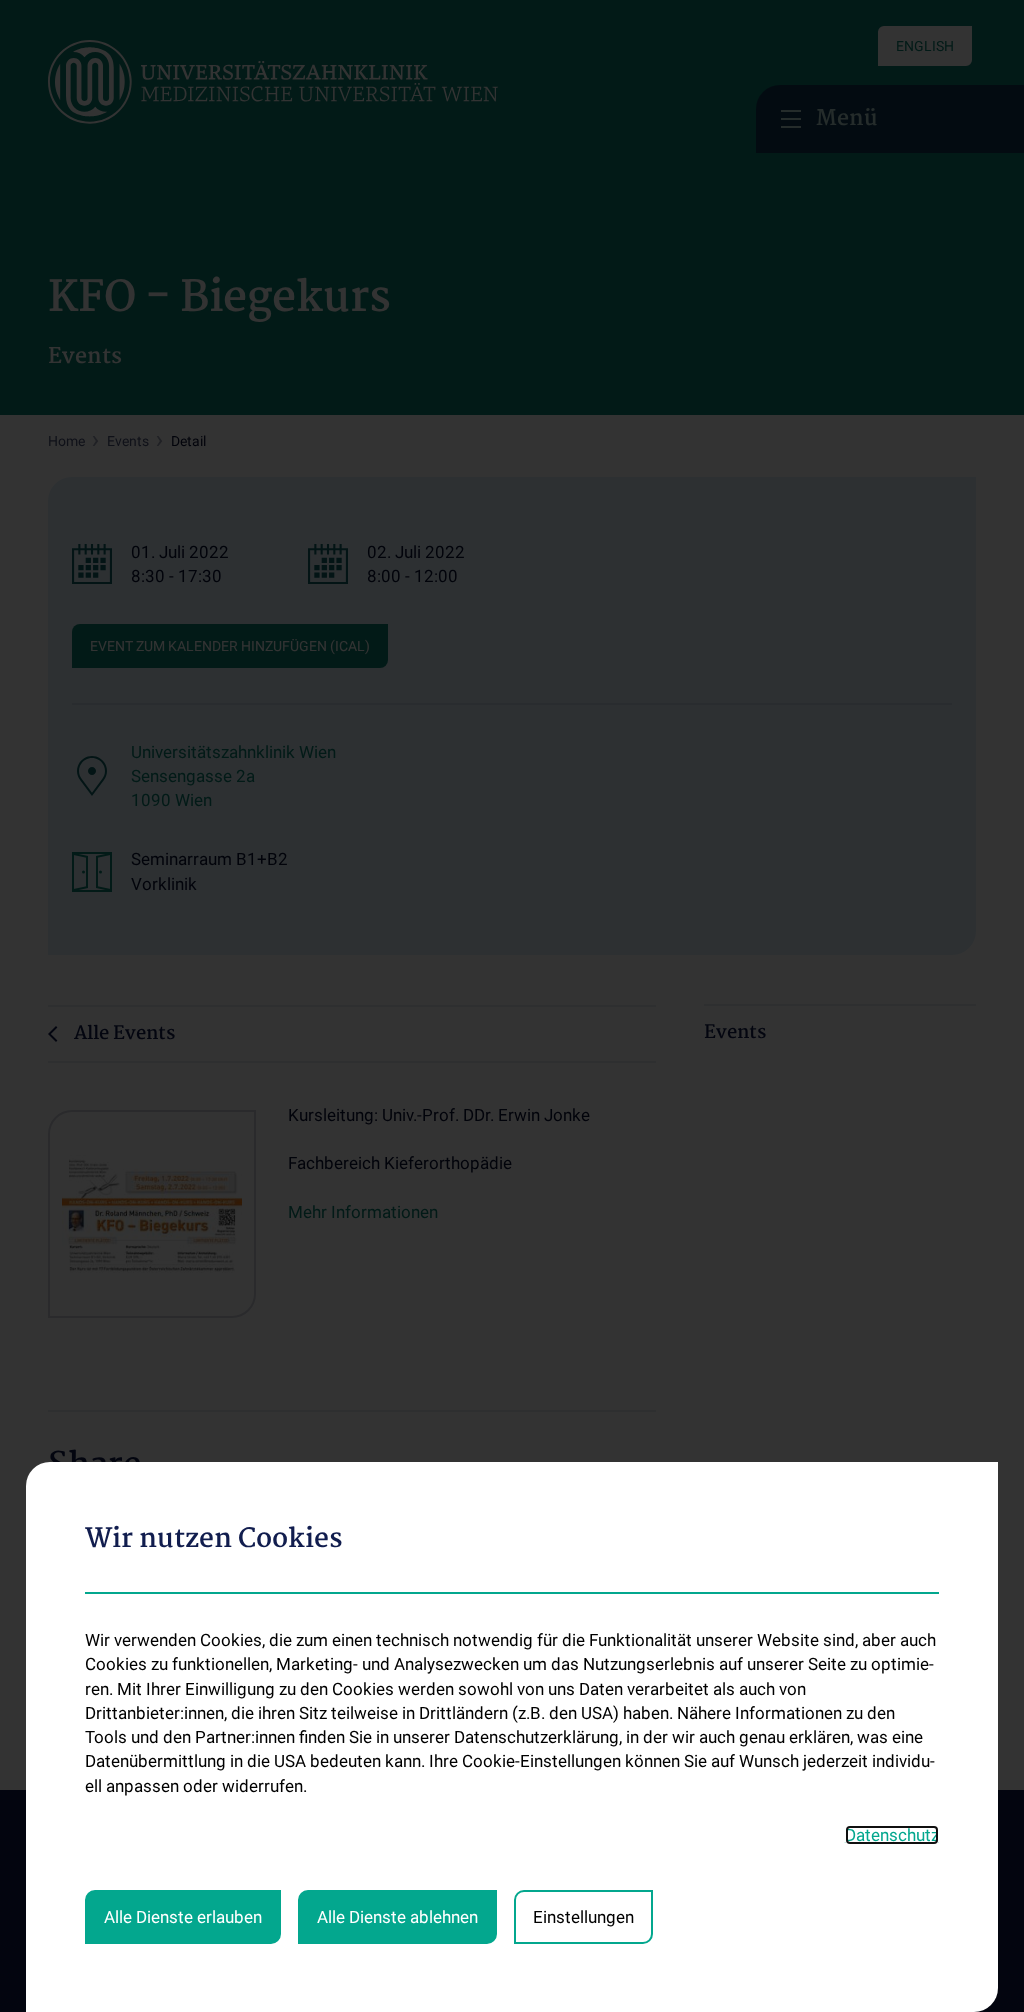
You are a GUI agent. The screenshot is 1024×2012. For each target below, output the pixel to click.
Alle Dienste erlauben (183, 1917)
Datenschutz (892, 1835)
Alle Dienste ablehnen (397, 1917)
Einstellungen (583, 1917)
